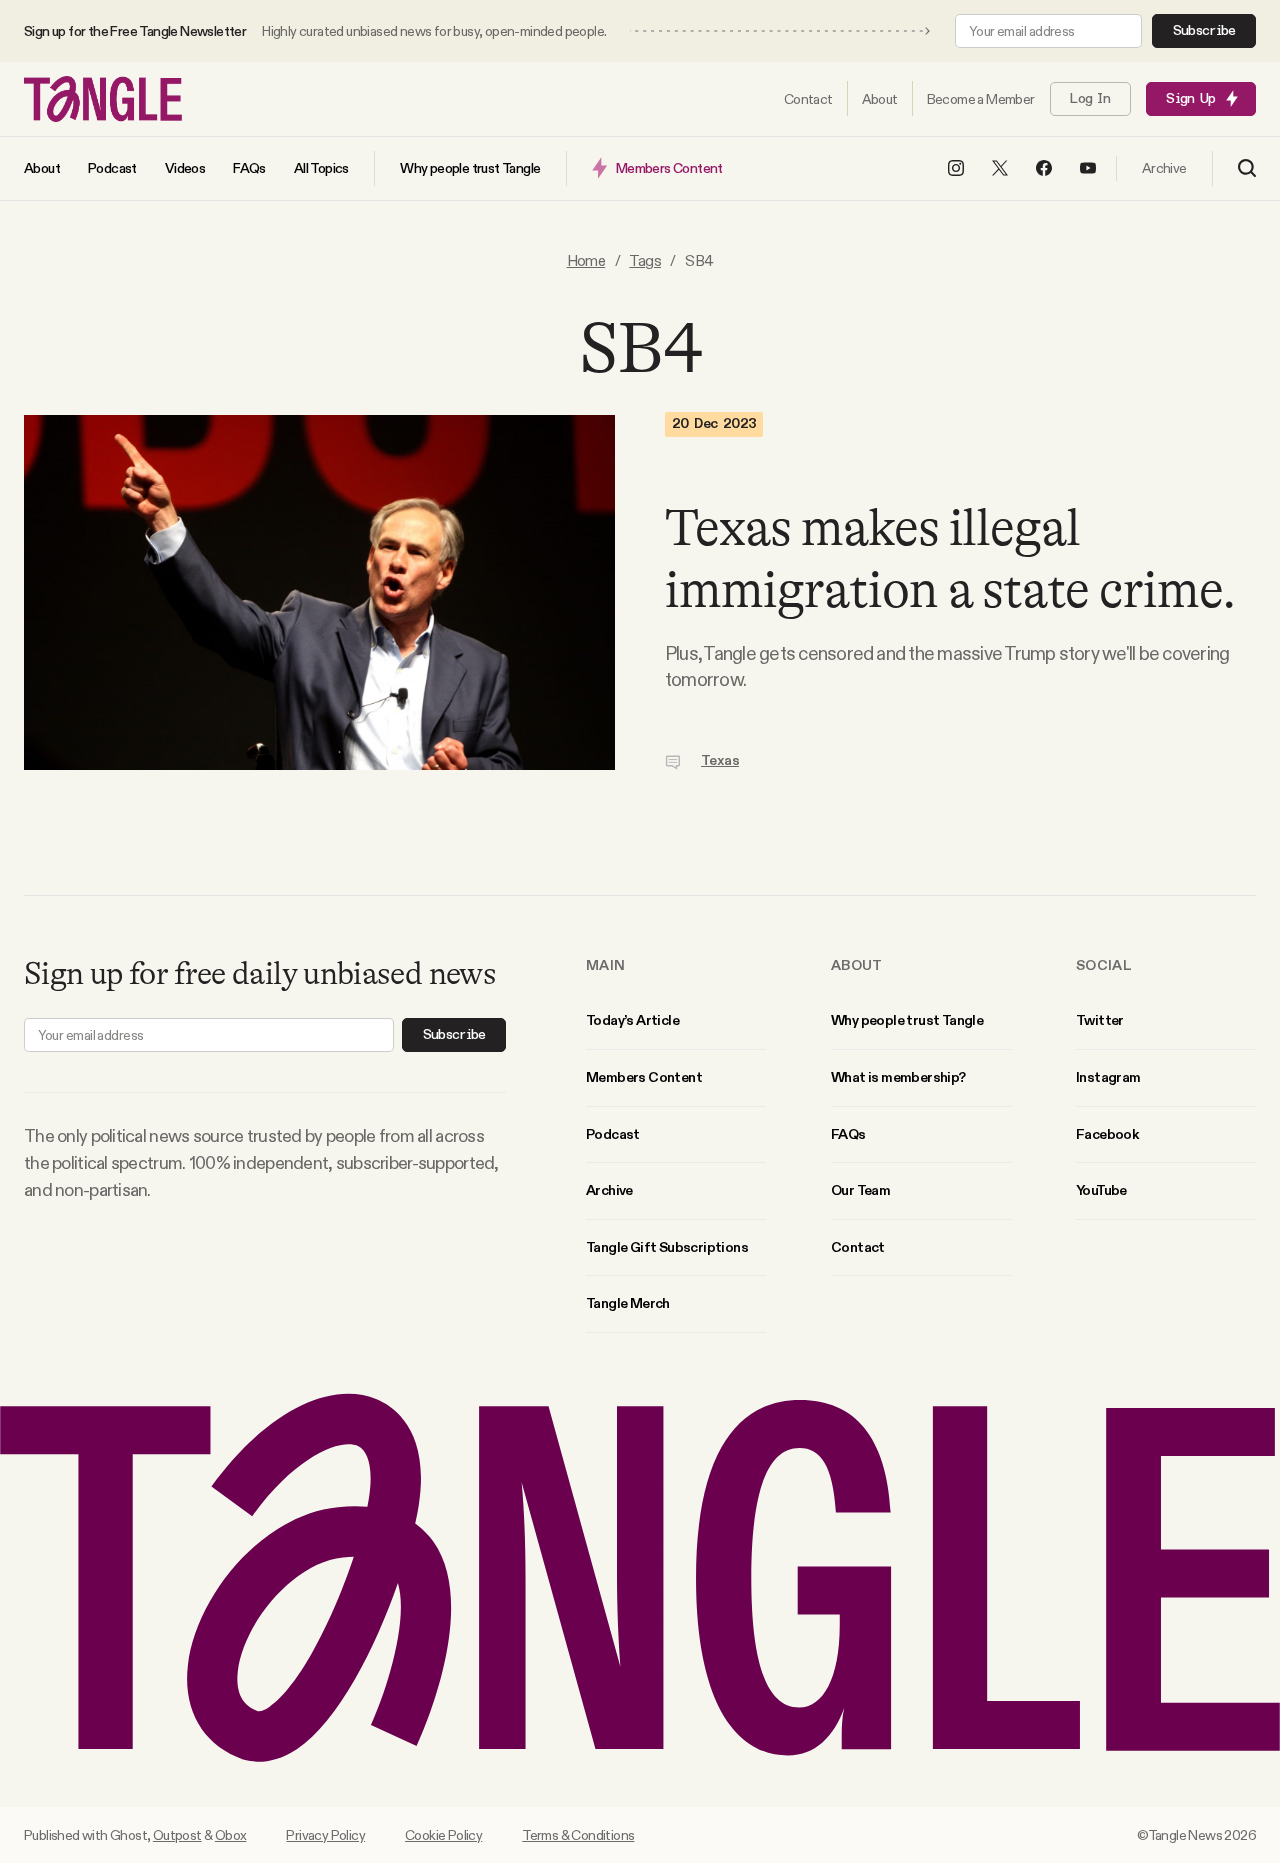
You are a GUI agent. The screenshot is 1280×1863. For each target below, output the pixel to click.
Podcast (613, 1134)
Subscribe (1204, 31)
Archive (609, 1190)
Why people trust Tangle (907, 1020)
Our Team (860, 1190)
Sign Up (1190, 99)
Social (1104, 965)
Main (605, 965)
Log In (1090, 99)
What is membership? (898, 1077)
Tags (645, 260)
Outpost (177, 1835)
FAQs (848, 1134)
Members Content (644, 1077)
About (857, 965)
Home (586, 260)
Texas (720, 761)
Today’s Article (632, 1020)
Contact (858, 1247)
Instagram (1108, 1077)
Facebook (1107, 1134)
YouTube (1101, 1190)
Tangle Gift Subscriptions (667, 1247)
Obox (231, 1835)
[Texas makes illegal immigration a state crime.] (319, 592)
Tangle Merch (628, 1303)
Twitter (1100, 1020)
